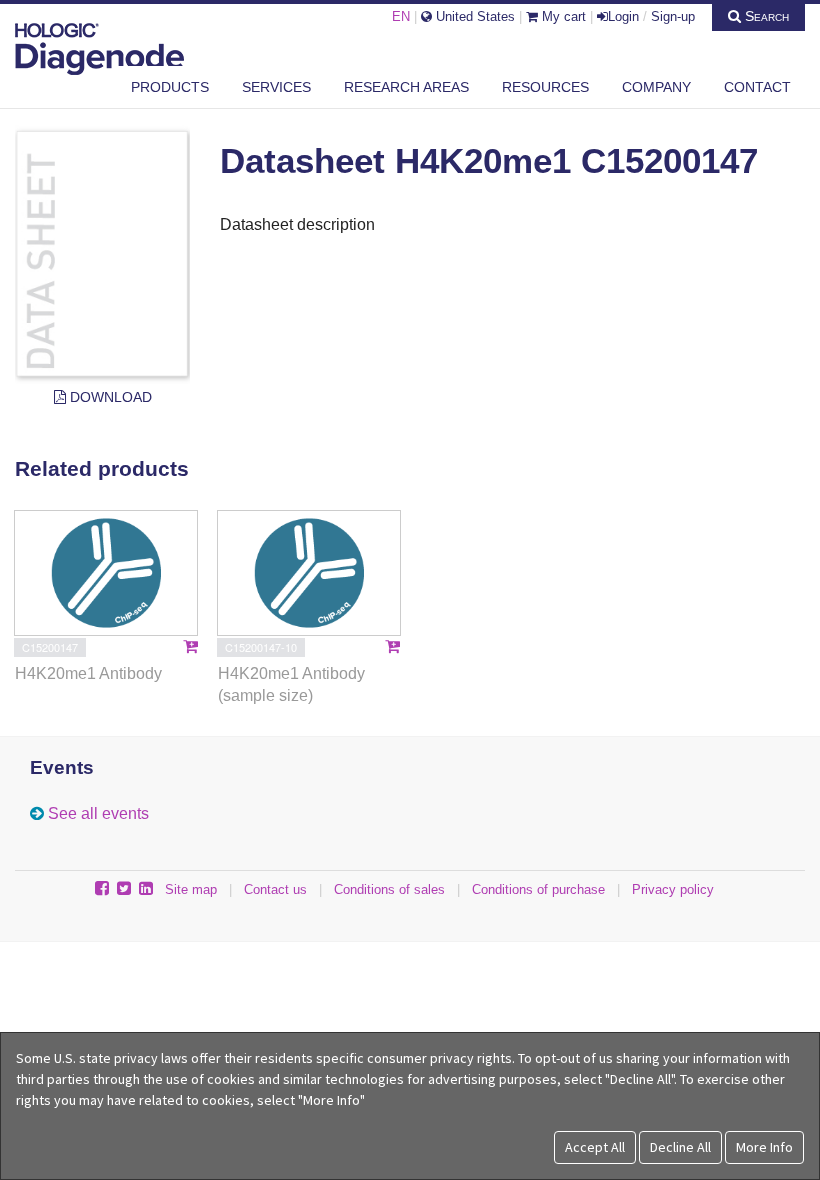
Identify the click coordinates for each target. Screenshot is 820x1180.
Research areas (406, 87)
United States (473, 16)
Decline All (680, 1147)
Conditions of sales (389, 889)
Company (656, 87)
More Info (764, 1147)
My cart (562, 16)
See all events (98, 813)
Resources (545, 87)
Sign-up (673, 16)
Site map (191, 889)
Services (276, 87)
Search (765, 16)
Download (109, 397)
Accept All (595, 1147)
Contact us (275, 889)
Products (170, 87)
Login (623, 16)
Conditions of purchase (538, 889)
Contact (757, 87)
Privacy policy (673, 889)
